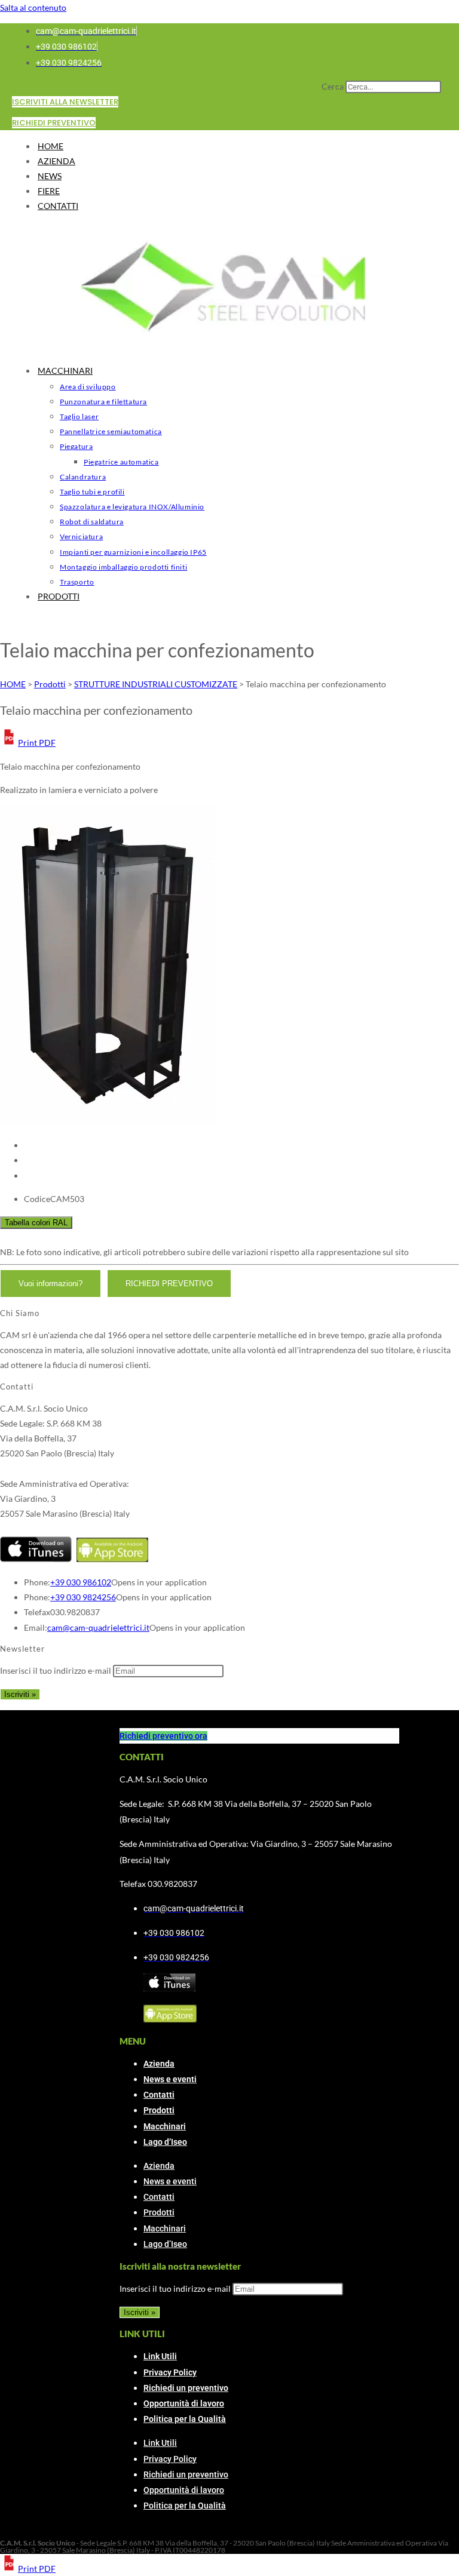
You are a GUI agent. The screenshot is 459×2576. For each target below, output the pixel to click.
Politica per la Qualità (185, 2419)
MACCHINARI (65, 371)
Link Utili (160, 2356)
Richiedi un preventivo (186, 2388)
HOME (51, 146)
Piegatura (76, 446)
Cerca (333, 86)
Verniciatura (81, 537)
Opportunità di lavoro (184, 2403)
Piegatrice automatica (121, 462)
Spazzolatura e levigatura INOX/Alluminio (132, 507)
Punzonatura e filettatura (103, 402)
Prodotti (159, 2110)
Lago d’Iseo (165, 2142)
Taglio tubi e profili (92, 492)
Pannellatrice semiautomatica (111, 431)
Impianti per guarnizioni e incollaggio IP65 (133, 552)
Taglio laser (79, 416)
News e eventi (170, 2079)
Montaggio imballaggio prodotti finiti (123, 567)
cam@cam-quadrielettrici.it (98, 1627)
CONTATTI (58, 206)
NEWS (50, 176)
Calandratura (83, 477)
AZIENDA (56, 161)
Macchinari (165, 2126)
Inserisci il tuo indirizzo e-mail (56, 1670)
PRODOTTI (59, 596)
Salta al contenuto (33, 7)
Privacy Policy (170, 2372)
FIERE (49, 191)
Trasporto (77, 582)
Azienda (159, 2064)
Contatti (159, 2095)
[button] (28, 743)
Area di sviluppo (88, 387)
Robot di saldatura (92, 522)
